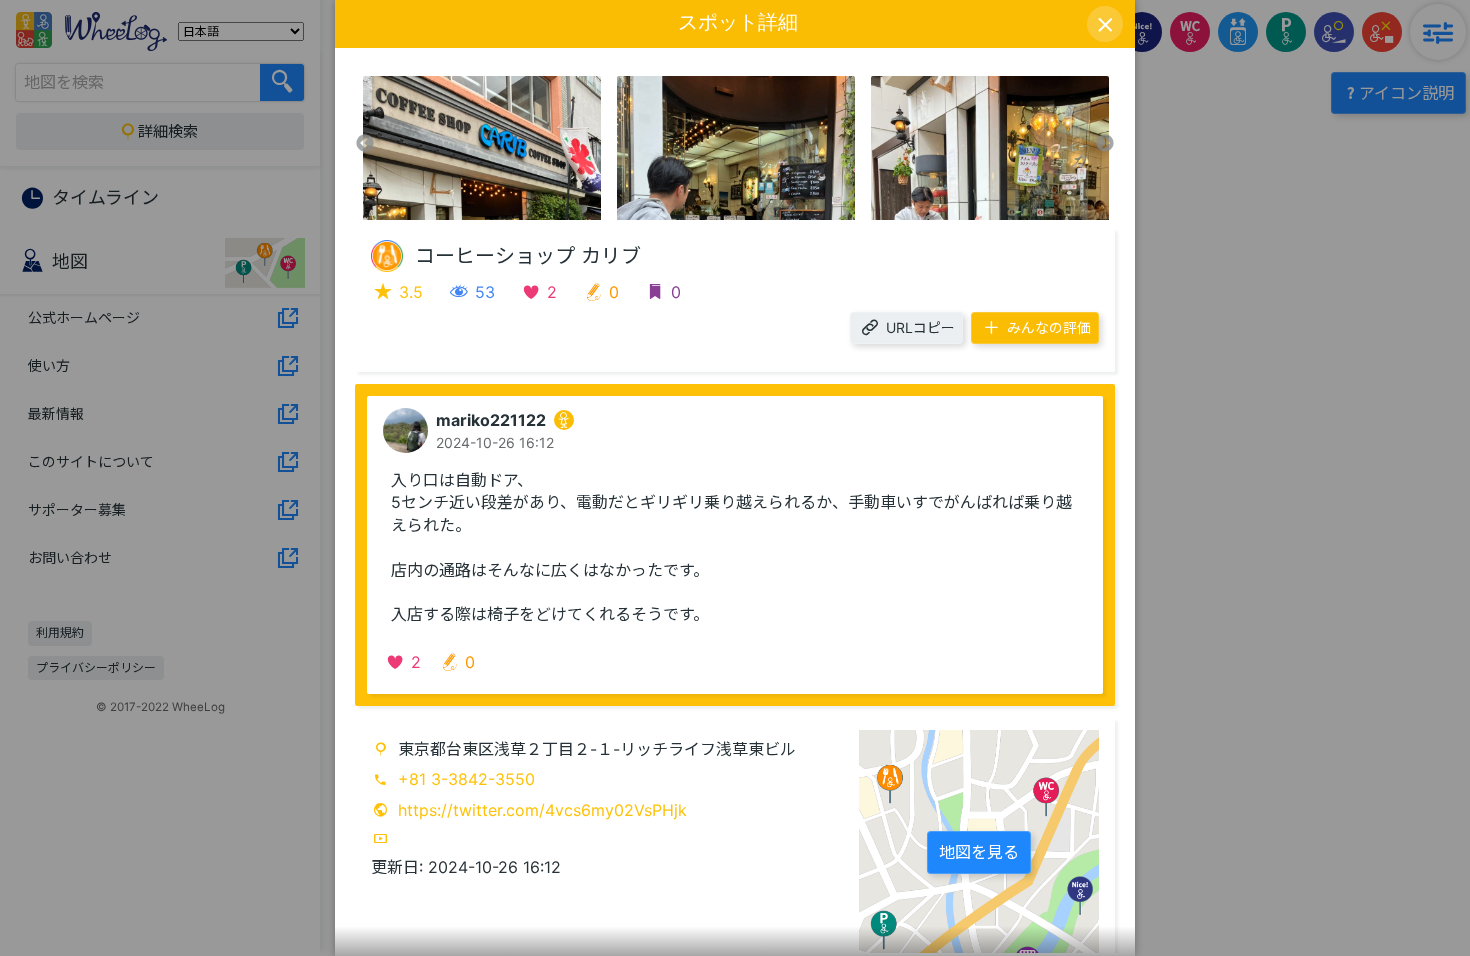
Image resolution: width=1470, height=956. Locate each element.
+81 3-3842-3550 (466, 779)
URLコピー (920, 327)
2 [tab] (750, 210)
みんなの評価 (1049, 327)
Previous (365, 144)
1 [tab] (720, 210)
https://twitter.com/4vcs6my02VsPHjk (542, 810)
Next (1105, 144)
